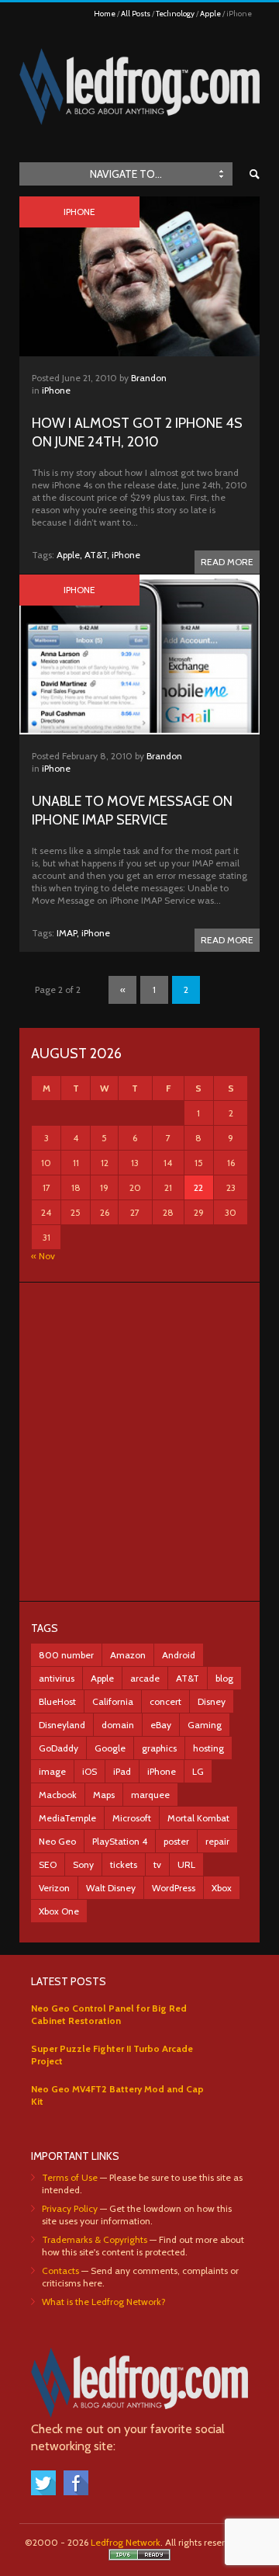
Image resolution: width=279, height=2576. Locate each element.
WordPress (174, 1888)
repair (217, 1841)
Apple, (69, 555)
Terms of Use (70, 2177)
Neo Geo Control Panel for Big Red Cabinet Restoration (109, 2014)
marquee (150, 1795)
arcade (145, 1678)
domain (118, 1725)
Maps (104, 1795)
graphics (159, 1748)
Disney (212, 1701)
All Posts (136, 14)
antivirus (57, 1678)
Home (105, 14)
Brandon (149, 378)
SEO (48, 1864)
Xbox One (59, 1911)
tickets (124, 1864)
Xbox (222, 1888)
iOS (90, 1771)
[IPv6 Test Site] (139, 2557)
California (113, 1701)
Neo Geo (57, 1841)
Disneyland (62, 1725)
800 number (66, 1655)
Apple (210, 14)
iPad (122, 1771)
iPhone (56, 390)
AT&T (188, 1678)
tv (157, 1864)
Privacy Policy (70, 2208)
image (52, 1771)
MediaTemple (67, 1818)
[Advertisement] (139, 1442)
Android (179, 1655)
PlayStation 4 (120, 1841)
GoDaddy (59, 1748)
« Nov (43, 1256)
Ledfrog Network (126, 2542)
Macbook (58, 1795)
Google (110, 1748)
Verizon (54, 1888)
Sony (83, 1864)
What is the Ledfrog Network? (104, 2302)
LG (198, 1771)
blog (224, 1678)
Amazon (128, 1655)
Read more (227, 562)
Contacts (60, 2270)
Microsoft (132, 1818)
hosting (208, 1748)
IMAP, (68, 933)
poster (176, 1841)
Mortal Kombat (198, 1818)
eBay (161, 1725)
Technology (175, 14)
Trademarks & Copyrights (95, 2239)
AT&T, (97, 555)
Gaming (205, 1725)
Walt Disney (111, 1888)
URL (186, 1864)
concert (165, 1701)
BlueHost (57, 1701)
